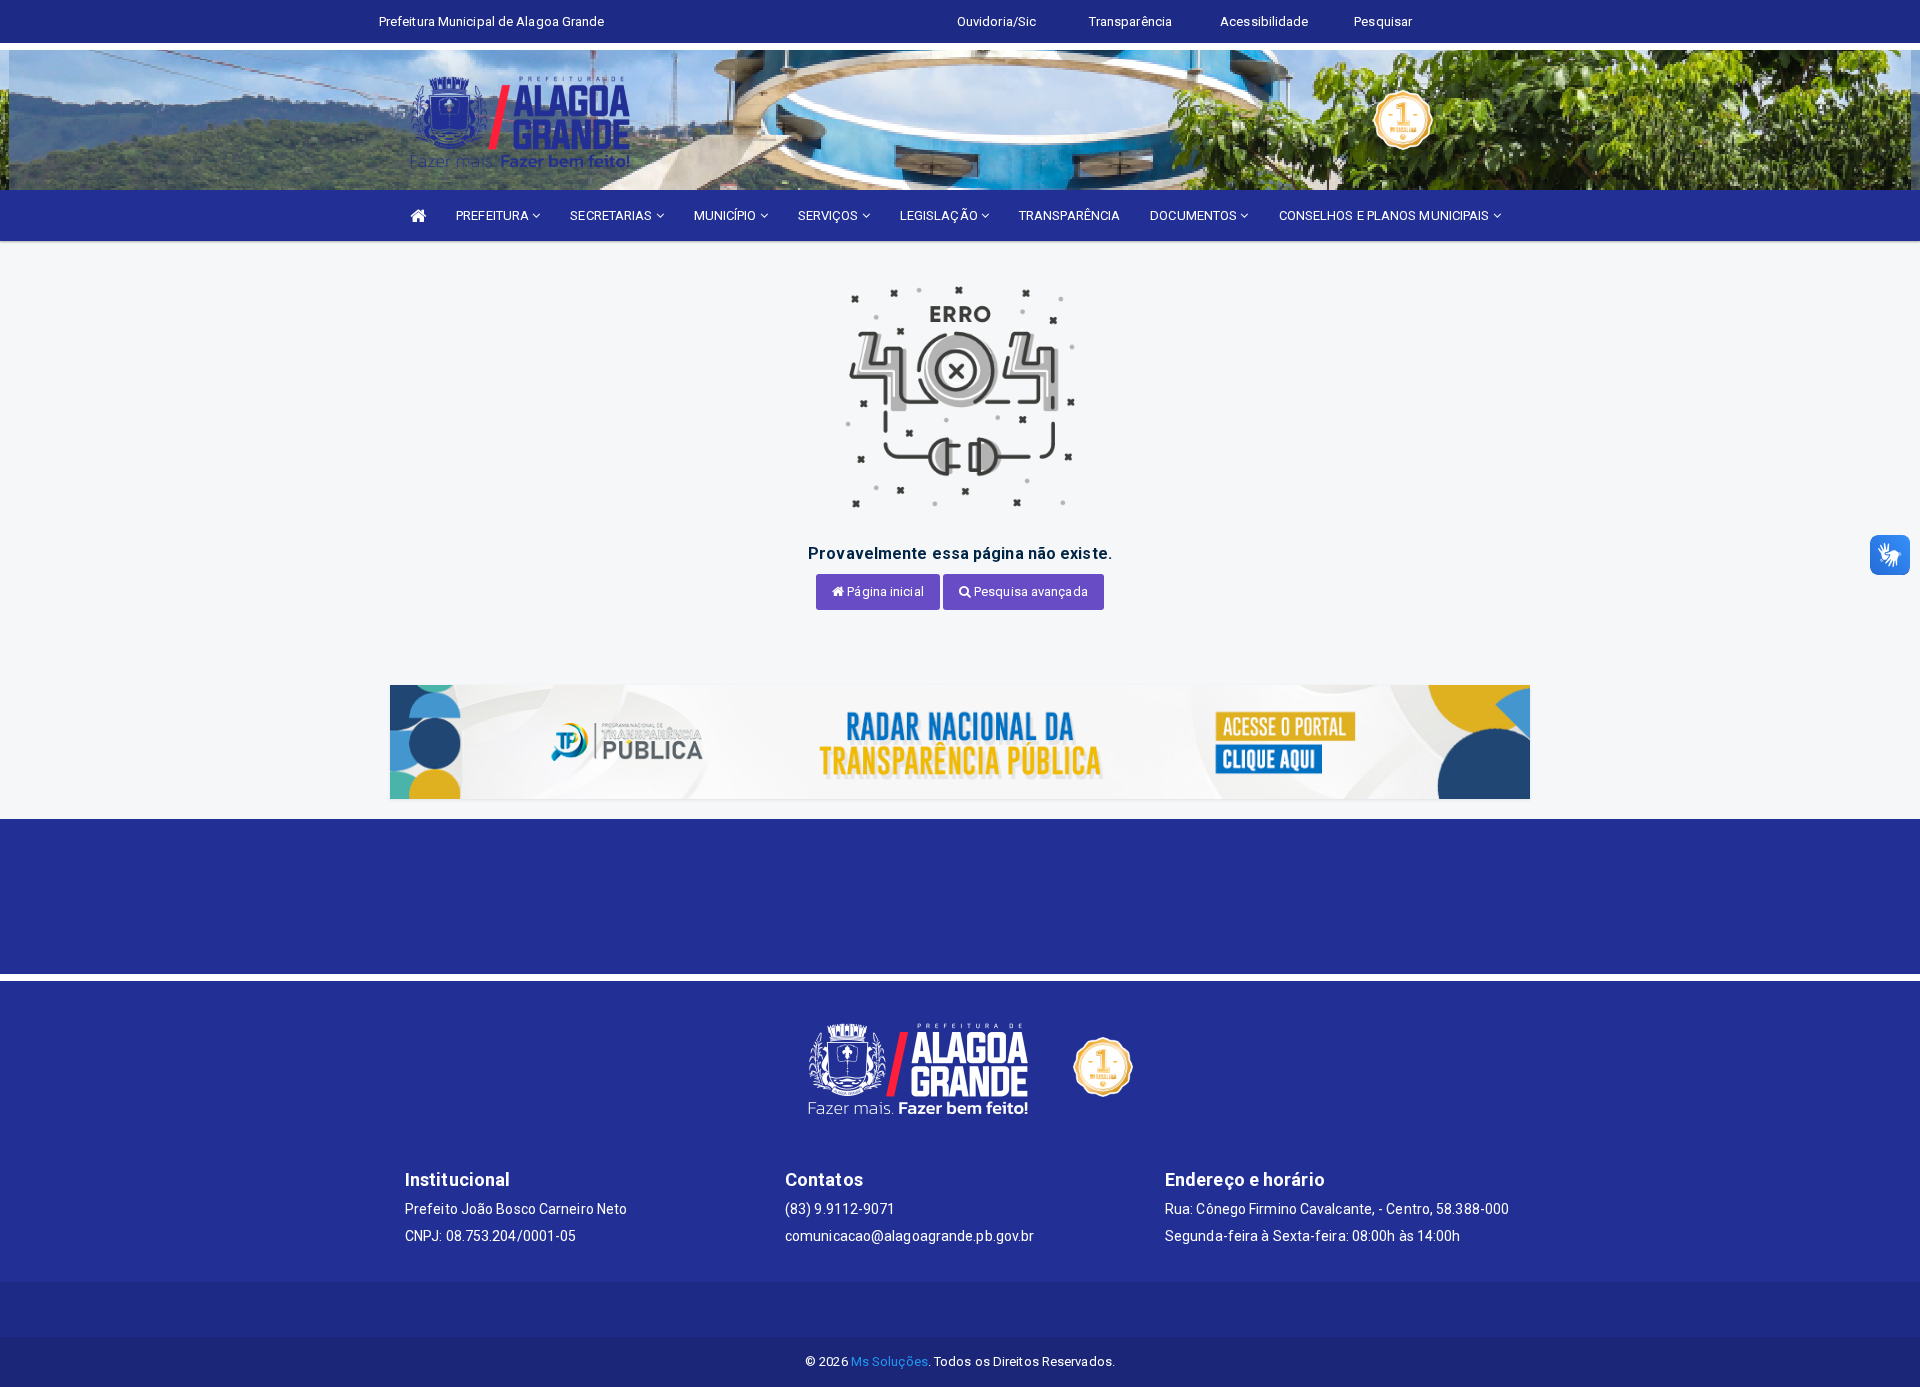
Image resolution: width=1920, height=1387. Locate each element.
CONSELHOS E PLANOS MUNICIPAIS (1386, 215)
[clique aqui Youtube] (984, 1309)
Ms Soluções (889, 1361)
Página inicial (884, 591)
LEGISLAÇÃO (940, 215)
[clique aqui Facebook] (936, 1309)
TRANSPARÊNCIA (1069, 215)
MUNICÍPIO (727, 215)
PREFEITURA (494, 215)
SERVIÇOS (830, 215)
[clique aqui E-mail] (888, 1309)
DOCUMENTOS (1195, 215)
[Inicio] (418, 215)
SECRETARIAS (612, 215)
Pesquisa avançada (1029, 591)
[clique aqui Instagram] (1032, 1309)
